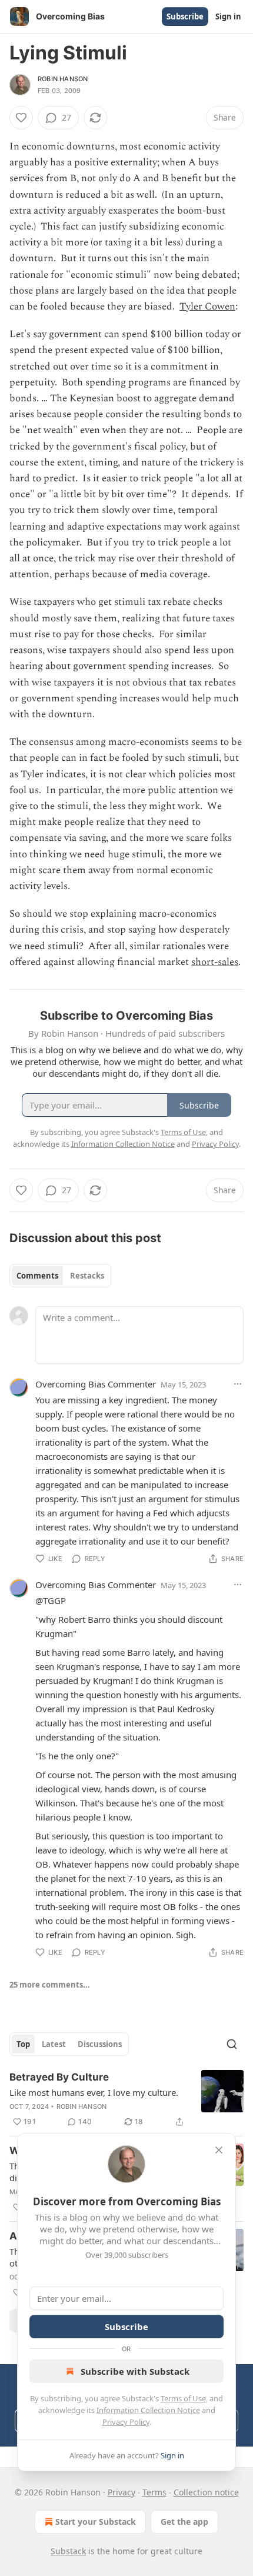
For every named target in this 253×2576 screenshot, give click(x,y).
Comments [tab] (37, 1276)
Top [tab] (23, 2044)
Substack (68, 2551)
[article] (126, 2099)
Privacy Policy (126, 2422)
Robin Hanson (63, 79)
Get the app (184, 2522)
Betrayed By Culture (59, 2077)
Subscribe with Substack (135, 2371)
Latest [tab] (54, 2044)
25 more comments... (50, 1985)
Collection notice (206, 2492)
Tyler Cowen (207, 307)
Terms (154, 2492)
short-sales (215, 962)
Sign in (228, 16)
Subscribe (185, 16)
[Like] (21, 118)
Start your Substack (96, 2522)
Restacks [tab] (87, 1276)
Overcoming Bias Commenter (96, 1384)
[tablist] (60, 1276)
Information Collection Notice (148, 2410)
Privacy (121, 2492)
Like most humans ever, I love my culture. (94, 2092)
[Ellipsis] (238, 1384)
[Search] (232, 2044)
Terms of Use (183, 2398)
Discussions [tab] (100, 2044)
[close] (219, 2150)
